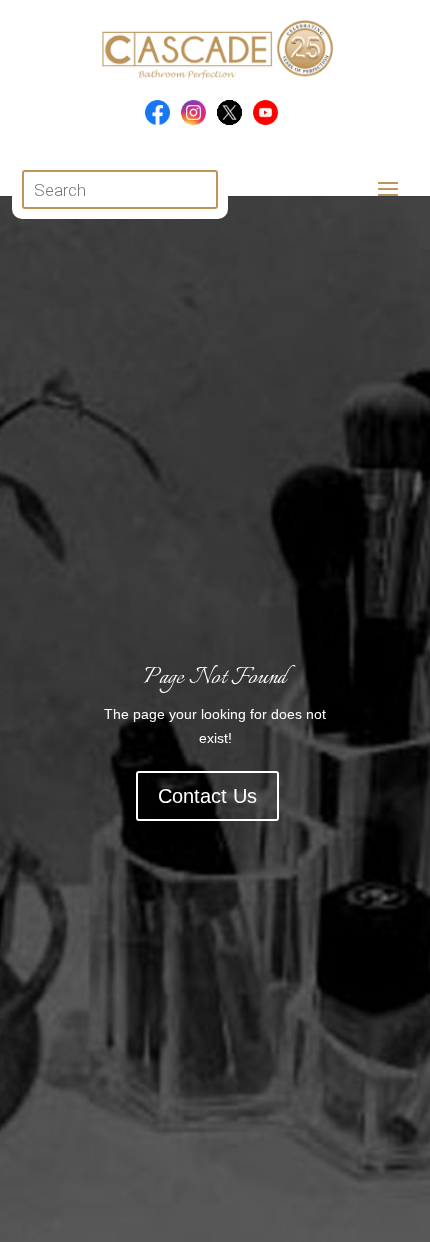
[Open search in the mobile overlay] (120, 189)
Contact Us (207, 796)
